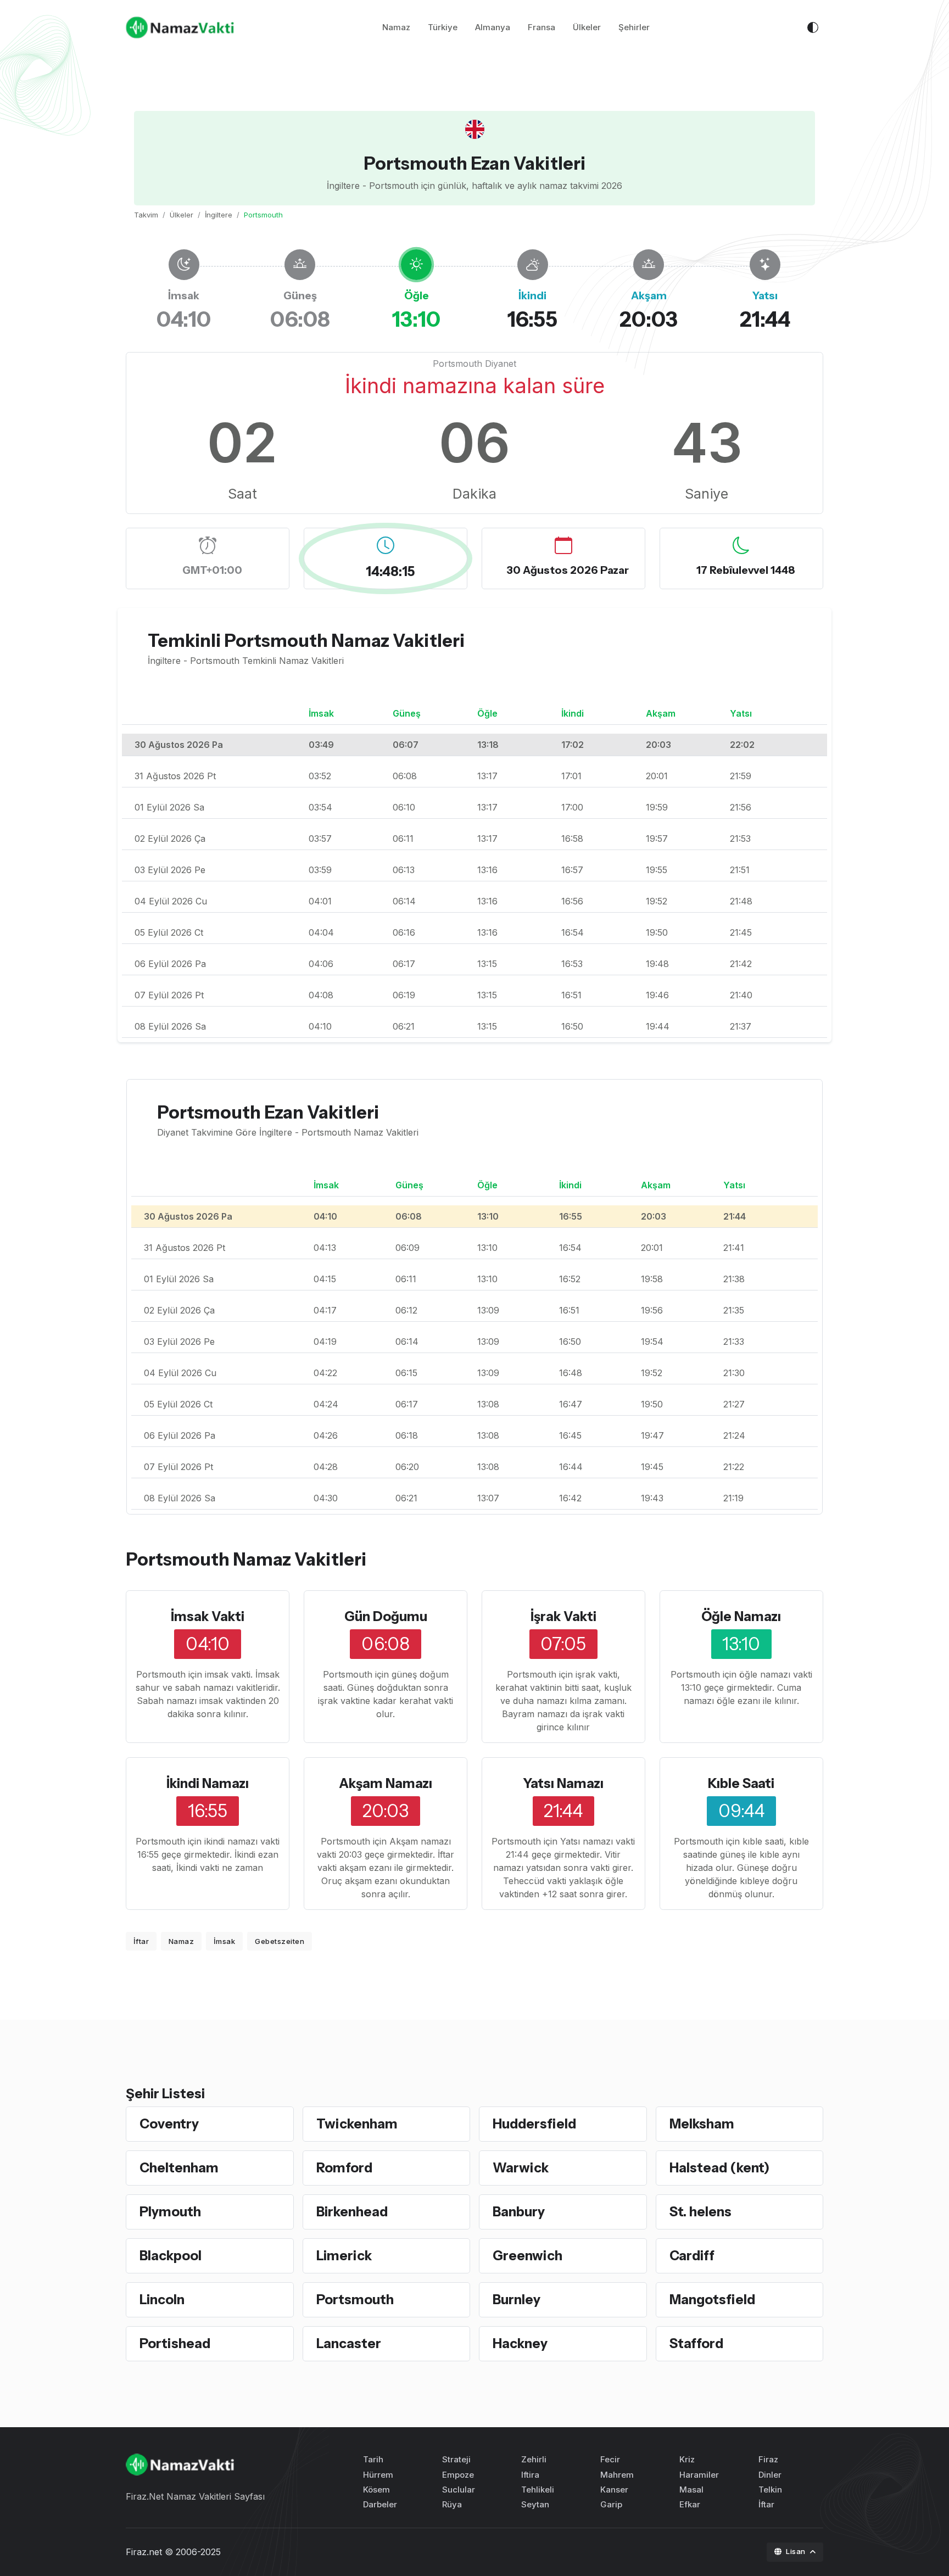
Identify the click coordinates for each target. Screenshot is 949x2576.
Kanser (614, 2490)
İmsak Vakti (208, 1616)
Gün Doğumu (386, 1616)
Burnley (517, 2300)
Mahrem (617, 2475)
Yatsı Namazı (563, 1783)
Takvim (146, 215)
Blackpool (171, 2256)
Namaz (396, 27)
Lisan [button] (797, 2551)
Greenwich (527, 2256)
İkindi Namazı (208, 1783)
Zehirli (534, 2459)
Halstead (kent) (719, 2168)
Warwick (521, 2168)
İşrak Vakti (563, 1616)
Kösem (376, 2490)
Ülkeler (587, 27)
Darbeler (380, 2504)
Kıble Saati (741, 1783)
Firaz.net (144, 2552)
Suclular (459, 2490)
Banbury (519, 2212)
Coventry (169, 2124)
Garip (611, 2504)
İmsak (225, 1941)
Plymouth (170, 2212)
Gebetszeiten (280, 1941)
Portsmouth (355, 2300)
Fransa (542, 27)
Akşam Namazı (386, 1783)
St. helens (700, 2212)
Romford (344, 2168)
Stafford (696, 2343)
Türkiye (443, 27)
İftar (141, 1941)
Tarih (373, 2459)
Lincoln (162, 2300)
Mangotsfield (712, 2300)
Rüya (452, 2504)
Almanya (493, 27)
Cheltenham (179, 2168)
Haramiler (699, 2475)
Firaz (768, 2459)
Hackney (520, 2343)
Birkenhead (352, 2212)
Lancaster (349, 2343)
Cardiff (692, 2256)
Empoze (458, 2475)
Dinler (770, 2475)
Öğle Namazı (741, 1616)
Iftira (530, 2475)
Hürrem (378, 2475)
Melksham (702, 2124)
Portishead (175, 2343)
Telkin (770, 2490)
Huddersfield (534, 2124)
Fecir (610, 2459)
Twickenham (357, 2124)
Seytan (535, 2504)
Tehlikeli (538, 2490)
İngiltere (219, 215)
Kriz (687, 2459)
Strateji (456, 2459)
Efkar (690, 2504)
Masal (691, 2490)
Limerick (344, 2256)
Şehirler (634, 27)
